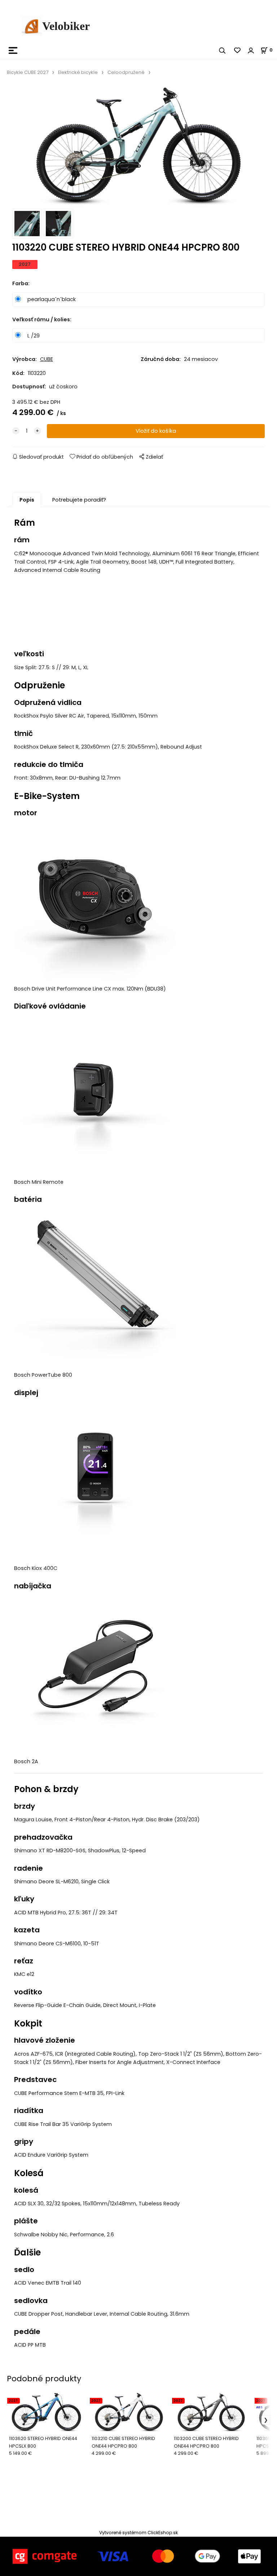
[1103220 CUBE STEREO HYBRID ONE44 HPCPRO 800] (138, 146)
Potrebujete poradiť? (79, 500)
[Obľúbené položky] (238, 50)
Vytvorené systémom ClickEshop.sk (138, 2533)
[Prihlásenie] (251, 50)
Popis (27, 500)
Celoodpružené (126, 72)
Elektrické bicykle (78, 72)
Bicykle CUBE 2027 (28, 72)
